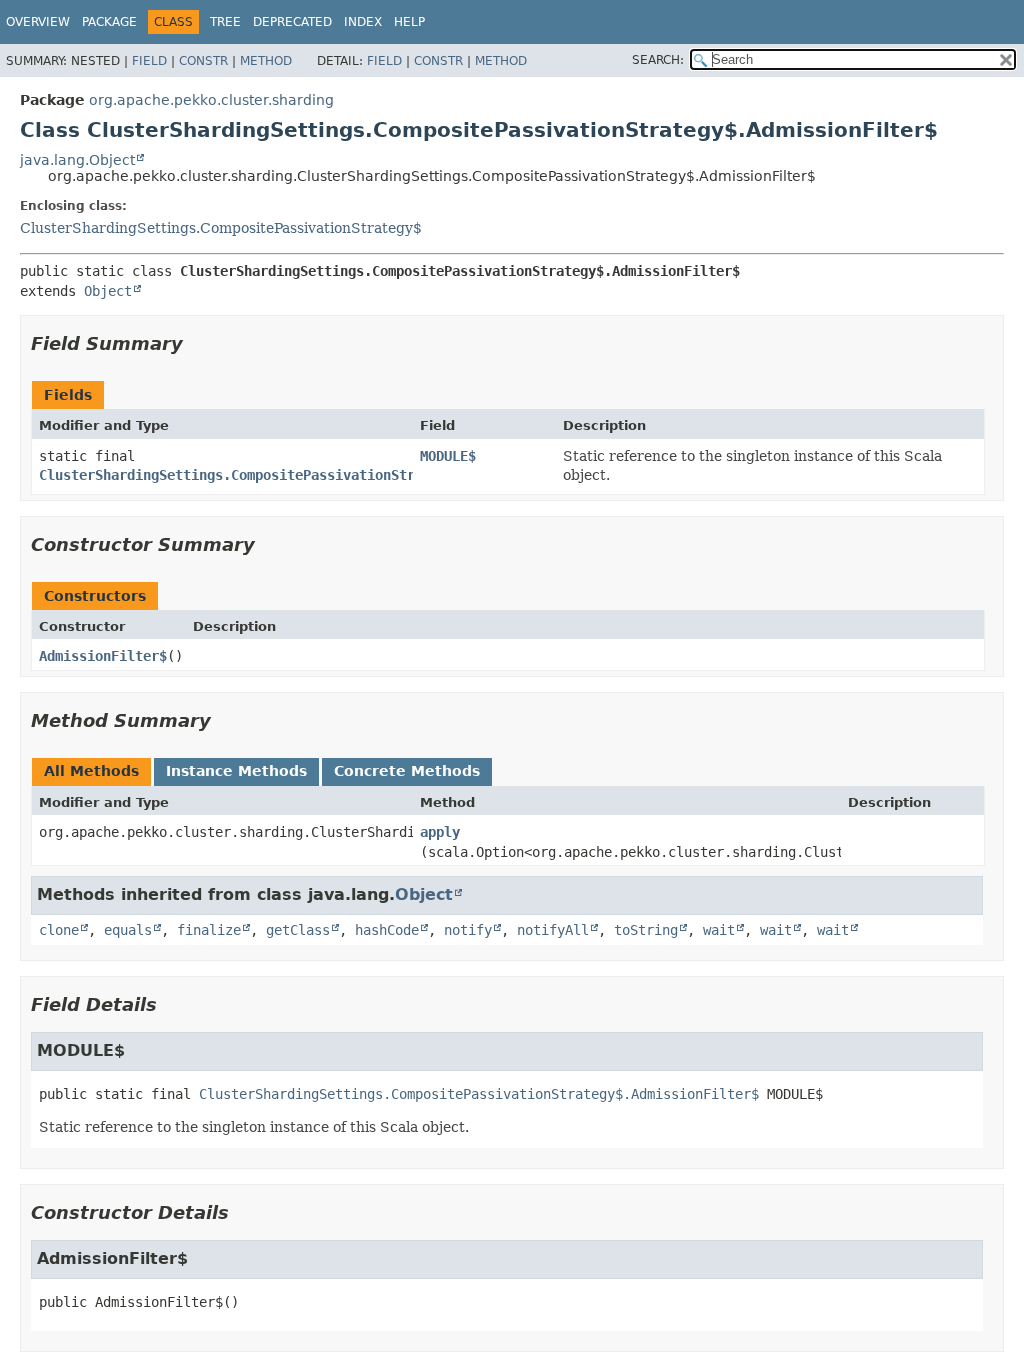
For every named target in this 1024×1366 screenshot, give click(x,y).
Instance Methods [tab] (236, 771)
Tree (225, 22)
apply (440, 832)
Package (109, 22)
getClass (298, 930)
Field (149, 61)
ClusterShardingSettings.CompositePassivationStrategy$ (221, 228)
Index (363, 22)
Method (266, 61)
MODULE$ (448, 456)
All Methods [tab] (91, 771)
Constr (203, 61)
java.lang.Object (77, 160)
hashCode (387, 930)
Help (409, 22)
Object (108, 291)
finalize (209, 930)
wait (719, 930)
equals (128, 930)
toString (646, 930)
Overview (38, 22)
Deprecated (292, 22)
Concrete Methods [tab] (407, 771)
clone (59, 930)
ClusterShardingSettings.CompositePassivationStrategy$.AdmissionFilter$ (319, 475)
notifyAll (553, 930)
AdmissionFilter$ (103, 656)
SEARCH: (658, 60)
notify (468, 930)
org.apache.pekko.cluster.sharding (211, 100)
